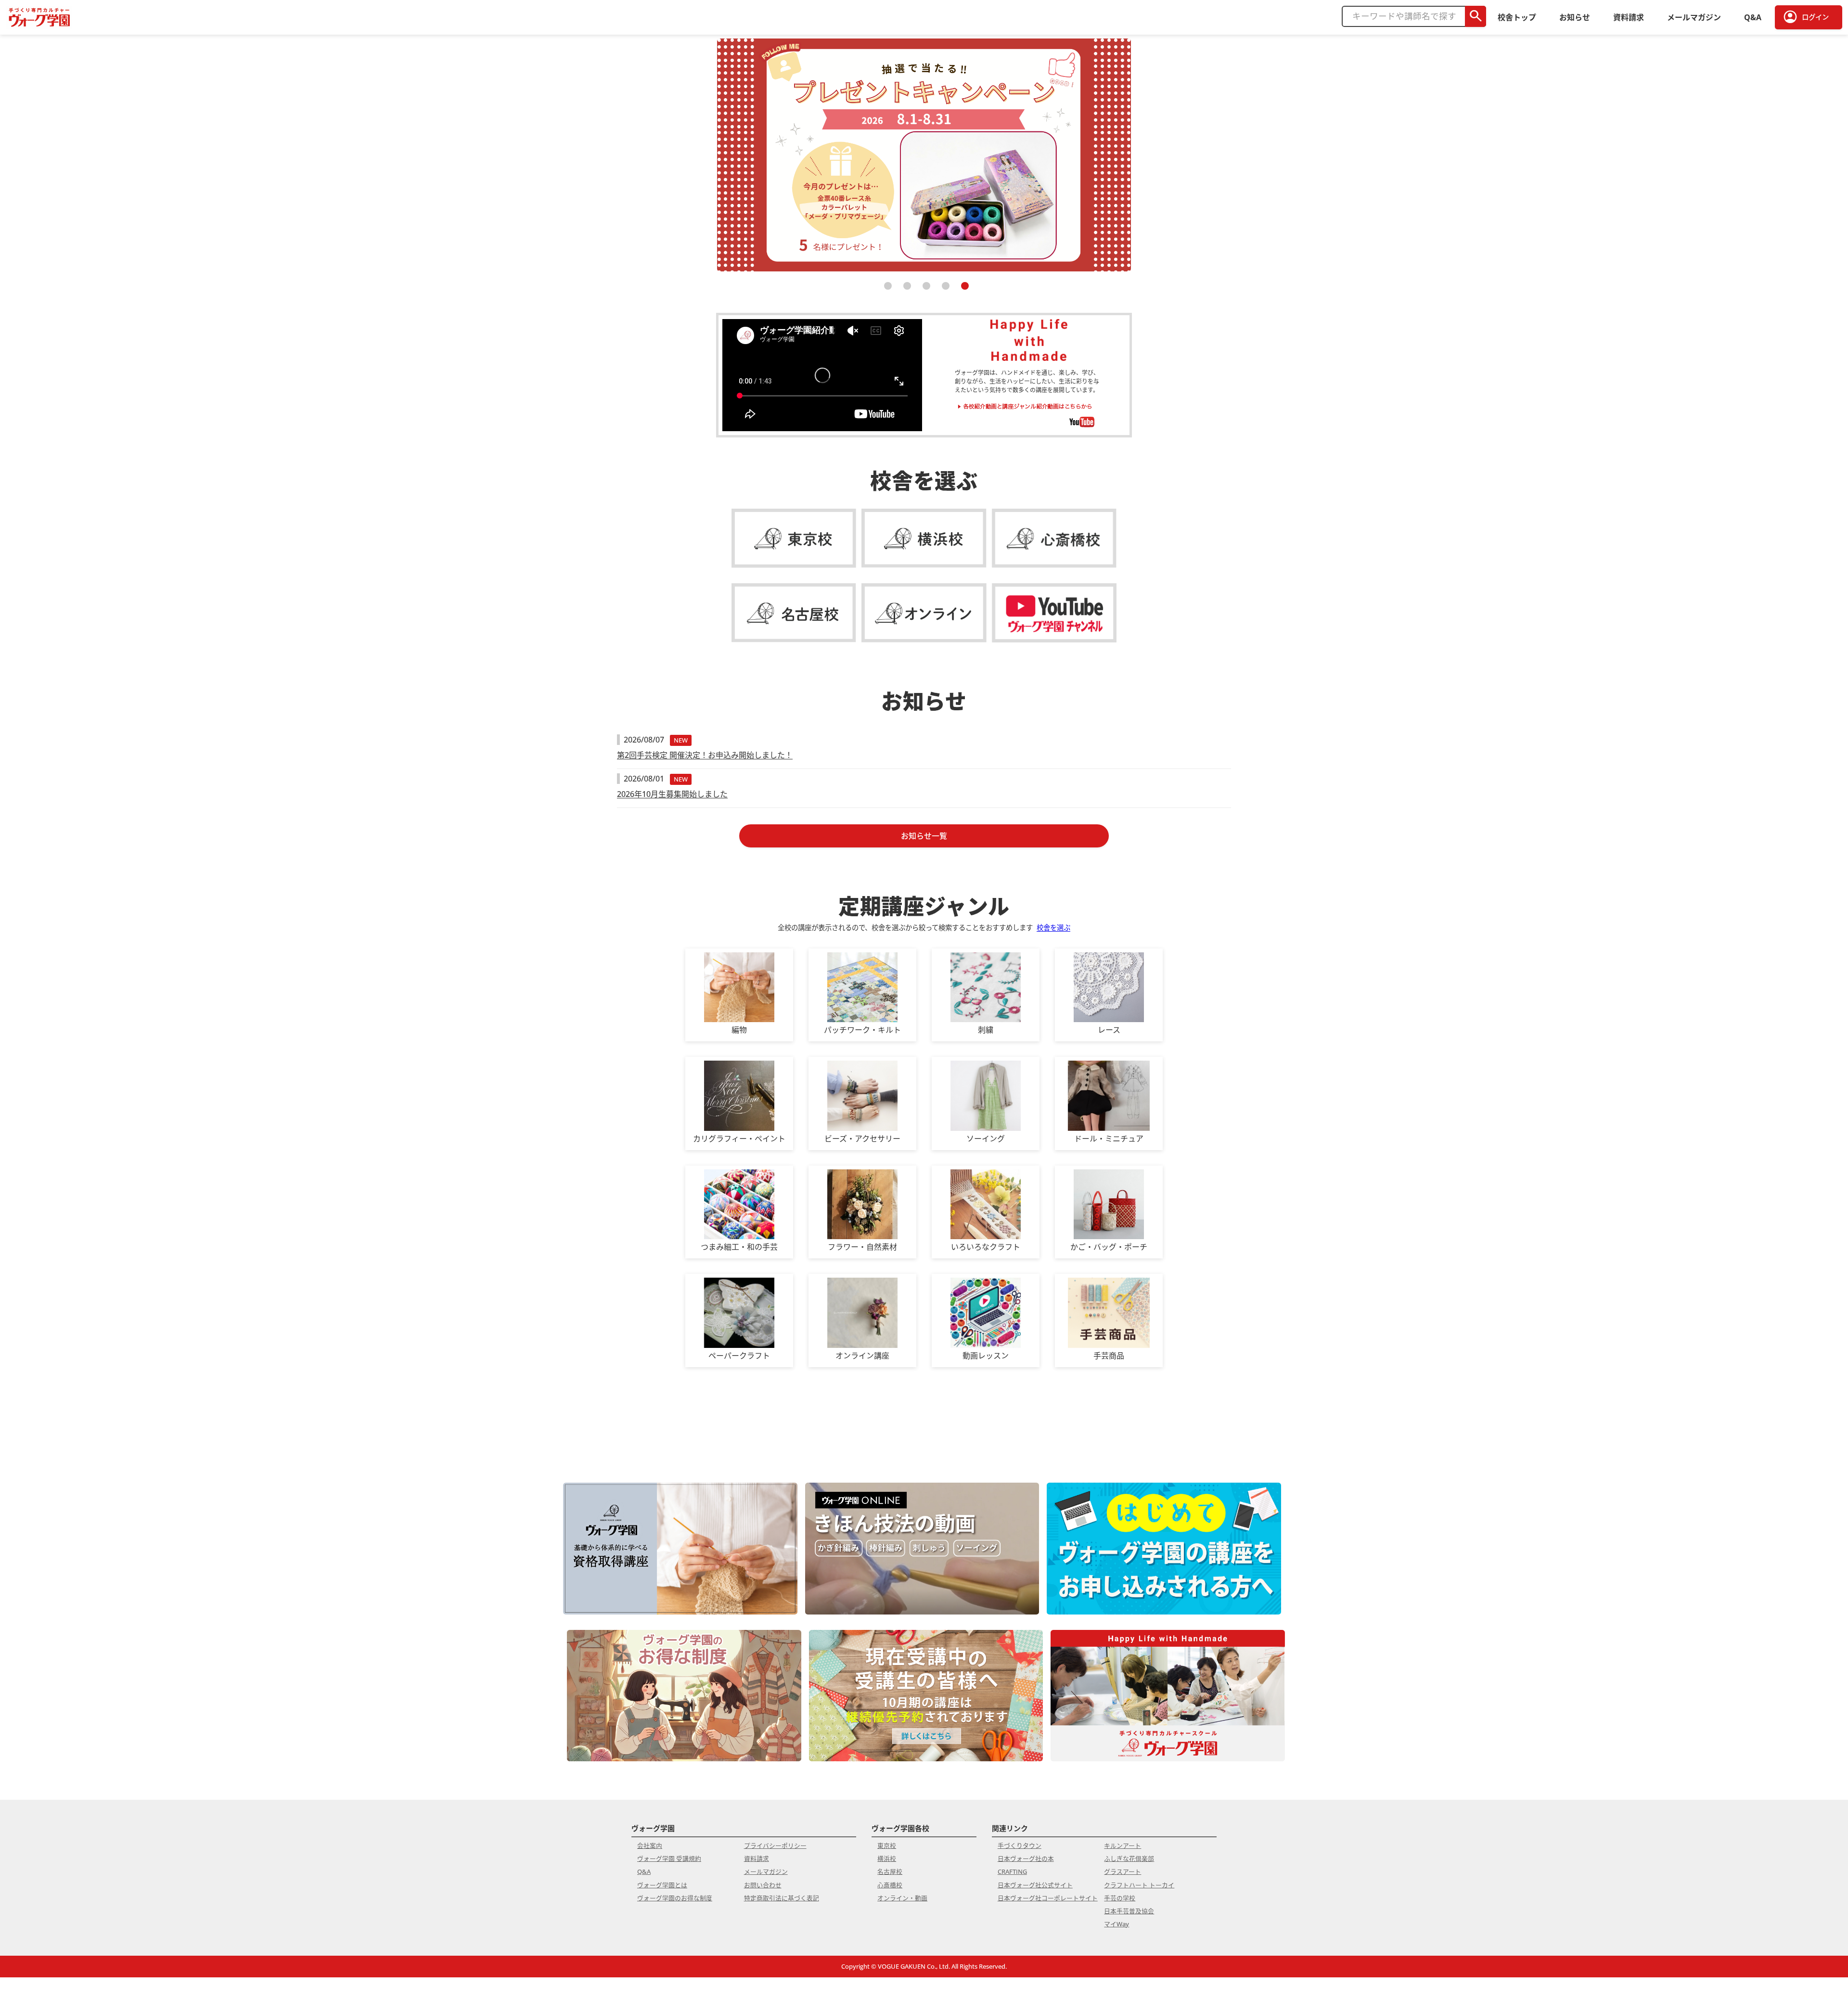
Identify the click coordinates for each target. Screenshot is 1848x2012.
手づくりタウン (1020, 1845)
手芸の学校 (1120, 1898)
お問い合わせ (763, 1885)
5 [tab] (962, 290)
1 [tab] (885, 290)
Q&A (1753, 17)
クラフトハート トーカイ (1139, 1885)
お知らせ (1575, 17)
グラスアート (1123, 1871)
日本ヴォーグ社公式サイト (1035, 1885)
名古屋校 (890, 1871)
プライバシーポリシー (775, 1845)
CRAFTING (1012, 1871)
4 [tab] (943, 290)
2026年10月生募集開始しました (672, 794)
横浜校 (887, 1858)
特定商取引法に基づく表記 (782, 1898)
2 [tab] (905, 290)
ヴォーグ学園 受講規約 (669, 1858)
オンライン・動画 (902, 1898)
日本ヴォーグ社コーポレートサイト (1048, 1898)
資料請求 (1629, 17)
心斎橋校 (890, 1885)
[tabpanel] (924, 153)
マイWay (1116, 1924)
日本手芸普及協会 (1129, 1911)
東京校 (887, 1845)
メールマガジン (1694, 17)
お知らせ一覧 (924, 836)
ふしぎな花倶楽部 (1129, 1858)
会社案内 (650, 1845)
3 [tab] (924, 290)
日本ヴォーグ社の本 (1026, 1858)
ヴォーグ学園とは (662, 1885)
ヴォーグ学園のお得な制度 (675, 1898)
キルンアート (1123, 1845)
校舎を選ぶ (1053, 928)
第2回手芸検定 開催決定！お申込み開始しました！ (705, 755)
